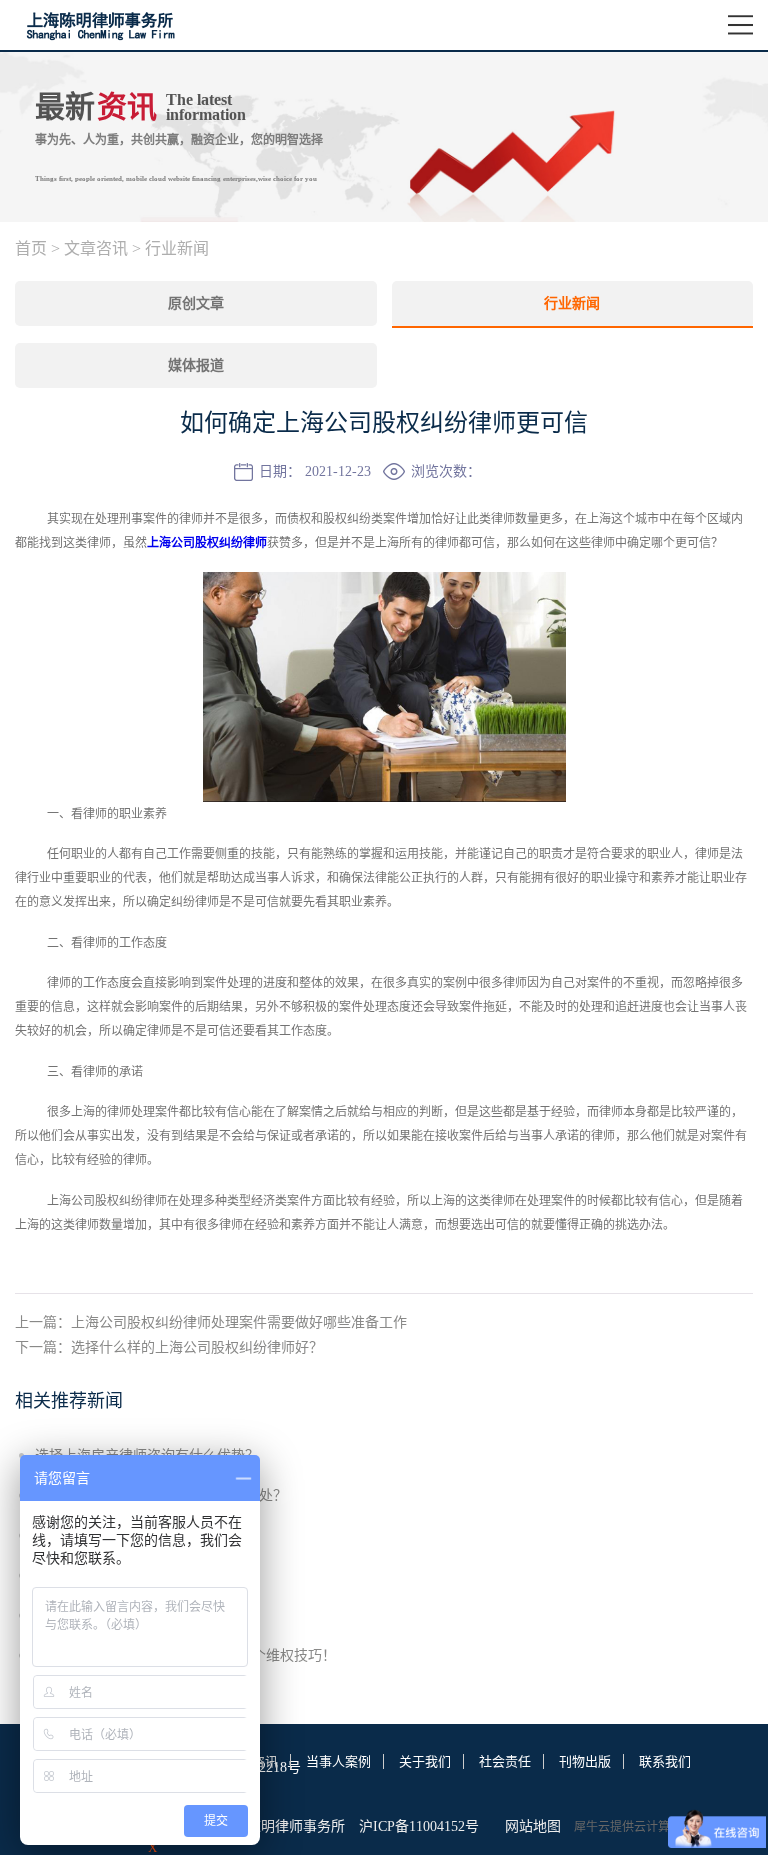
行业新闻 (177, 248)
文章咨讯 (96, 248)
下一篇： (169, 1347)
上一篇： (211, 1322)
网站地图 (529, 1826)
